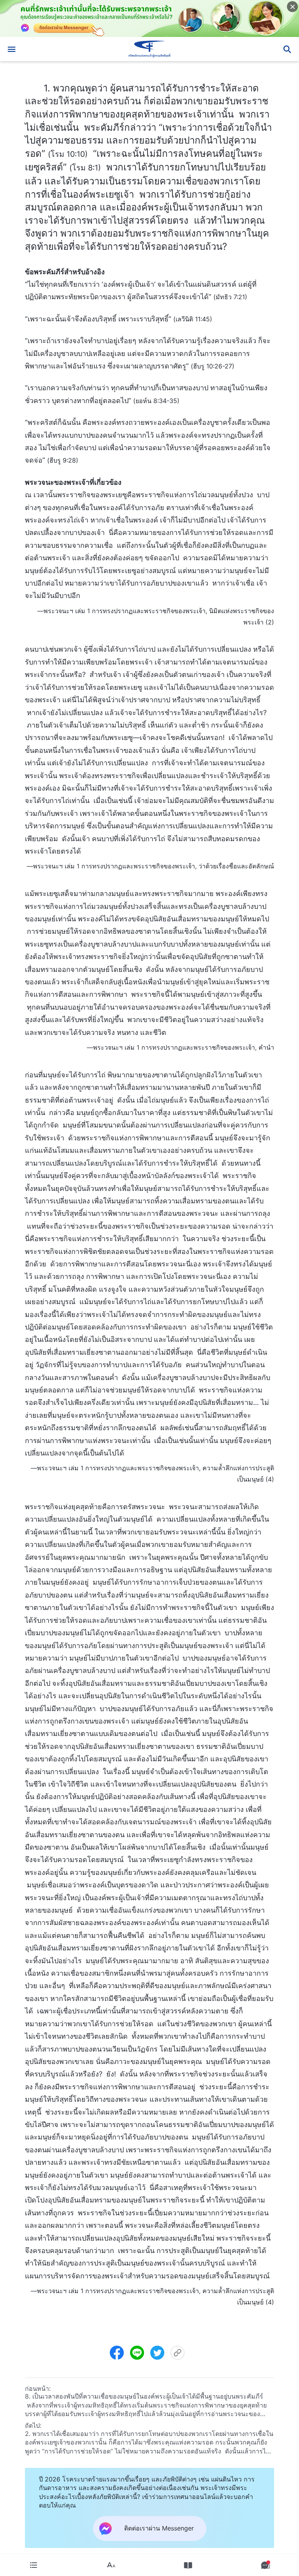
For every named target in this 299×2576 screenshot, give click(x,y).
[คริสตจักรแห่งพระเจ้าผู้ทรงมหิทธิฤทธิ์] (149, 49)
